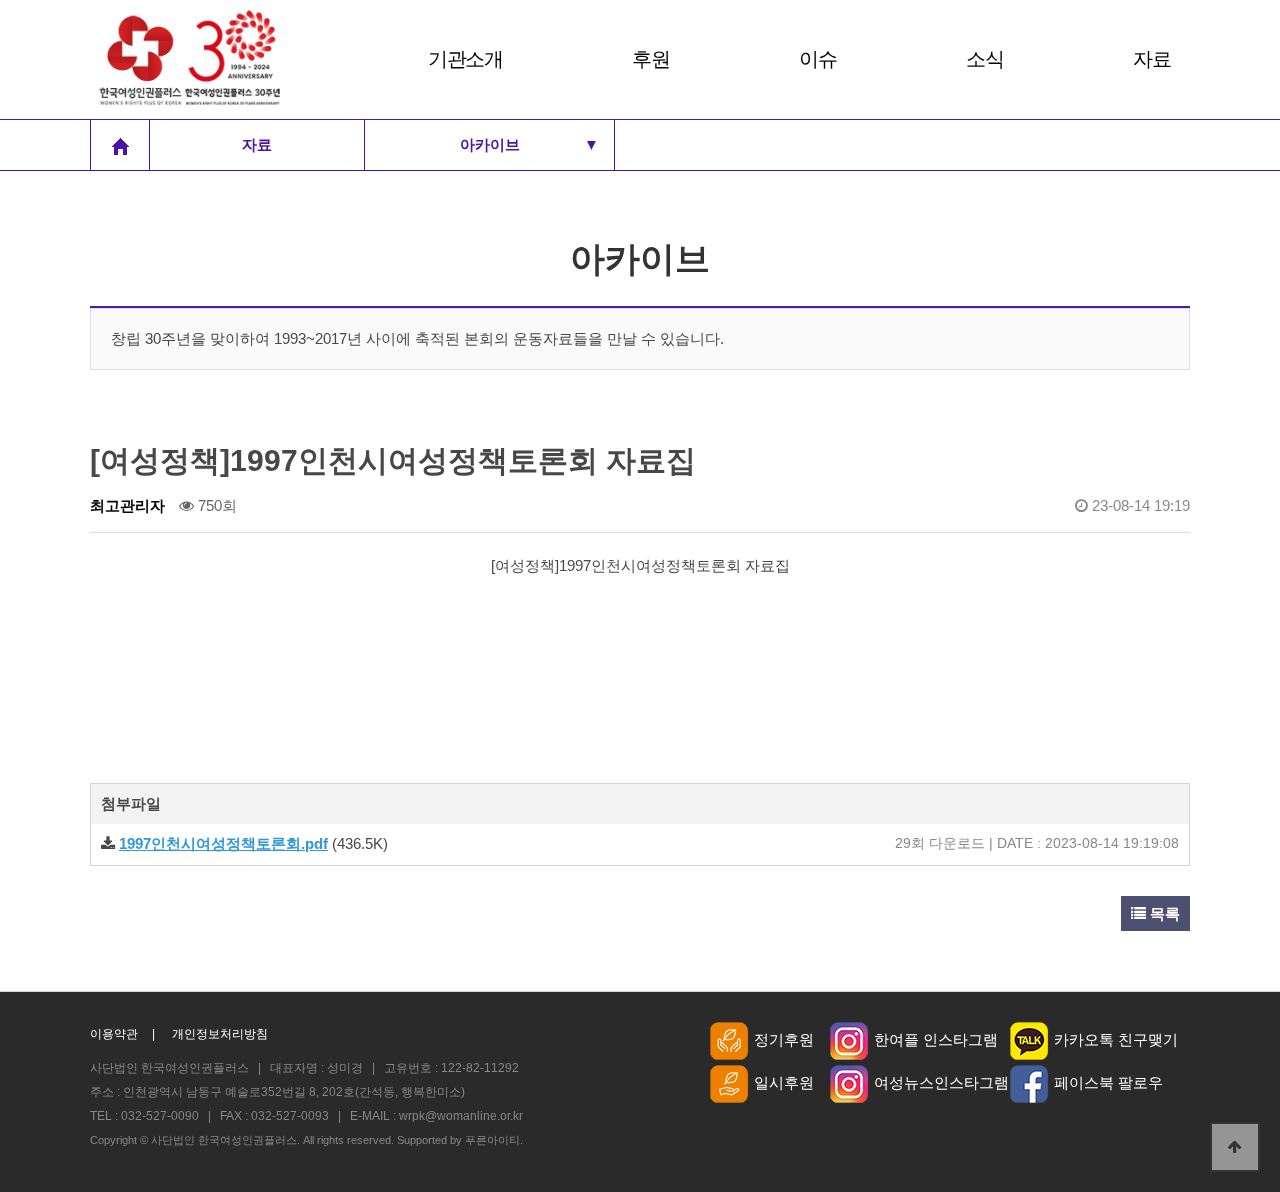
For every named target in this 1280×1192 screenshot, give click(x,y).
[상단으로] (1235, 1147)
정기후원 (784, 1039)
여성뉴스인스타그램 (941, 1082)
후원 (650, 59)
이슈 (817, 59)
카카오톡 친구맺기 (1116, 1039)
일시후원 (784, 1082)
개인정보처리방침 (220, 1034)
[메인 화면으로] (120, 144)
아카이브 (529, 144)
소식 (984, 59)
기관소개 (465, 59)
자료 (1151, 59)
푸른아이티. (494, 1140)
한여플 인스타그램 (936, 1039)
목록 (1163, 913)
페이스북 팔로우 (1108, 1082)
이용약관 (114, 1034)
